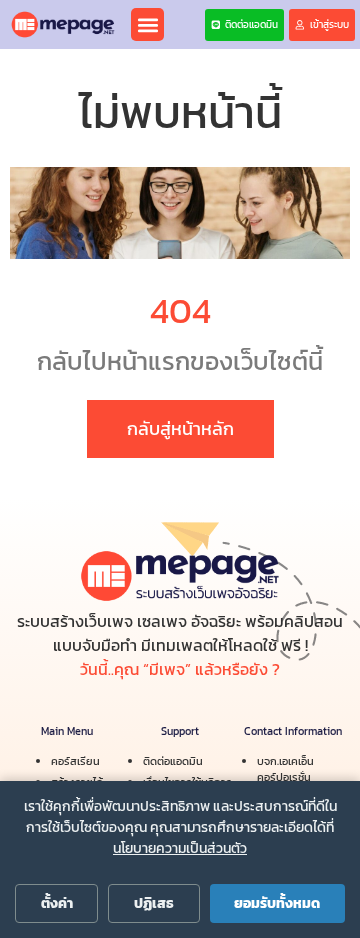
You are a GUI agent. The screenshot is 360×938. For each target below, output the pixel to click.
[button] (147, 24)
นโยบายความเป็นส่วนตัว (180, 848)
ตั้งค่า (57, 903)
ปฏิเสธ (154, 903)
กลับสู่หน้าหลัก (180, 428)
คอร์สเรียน (75, 761)
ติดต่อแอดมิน (173, 761)
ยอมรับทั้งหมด (277, 903)
